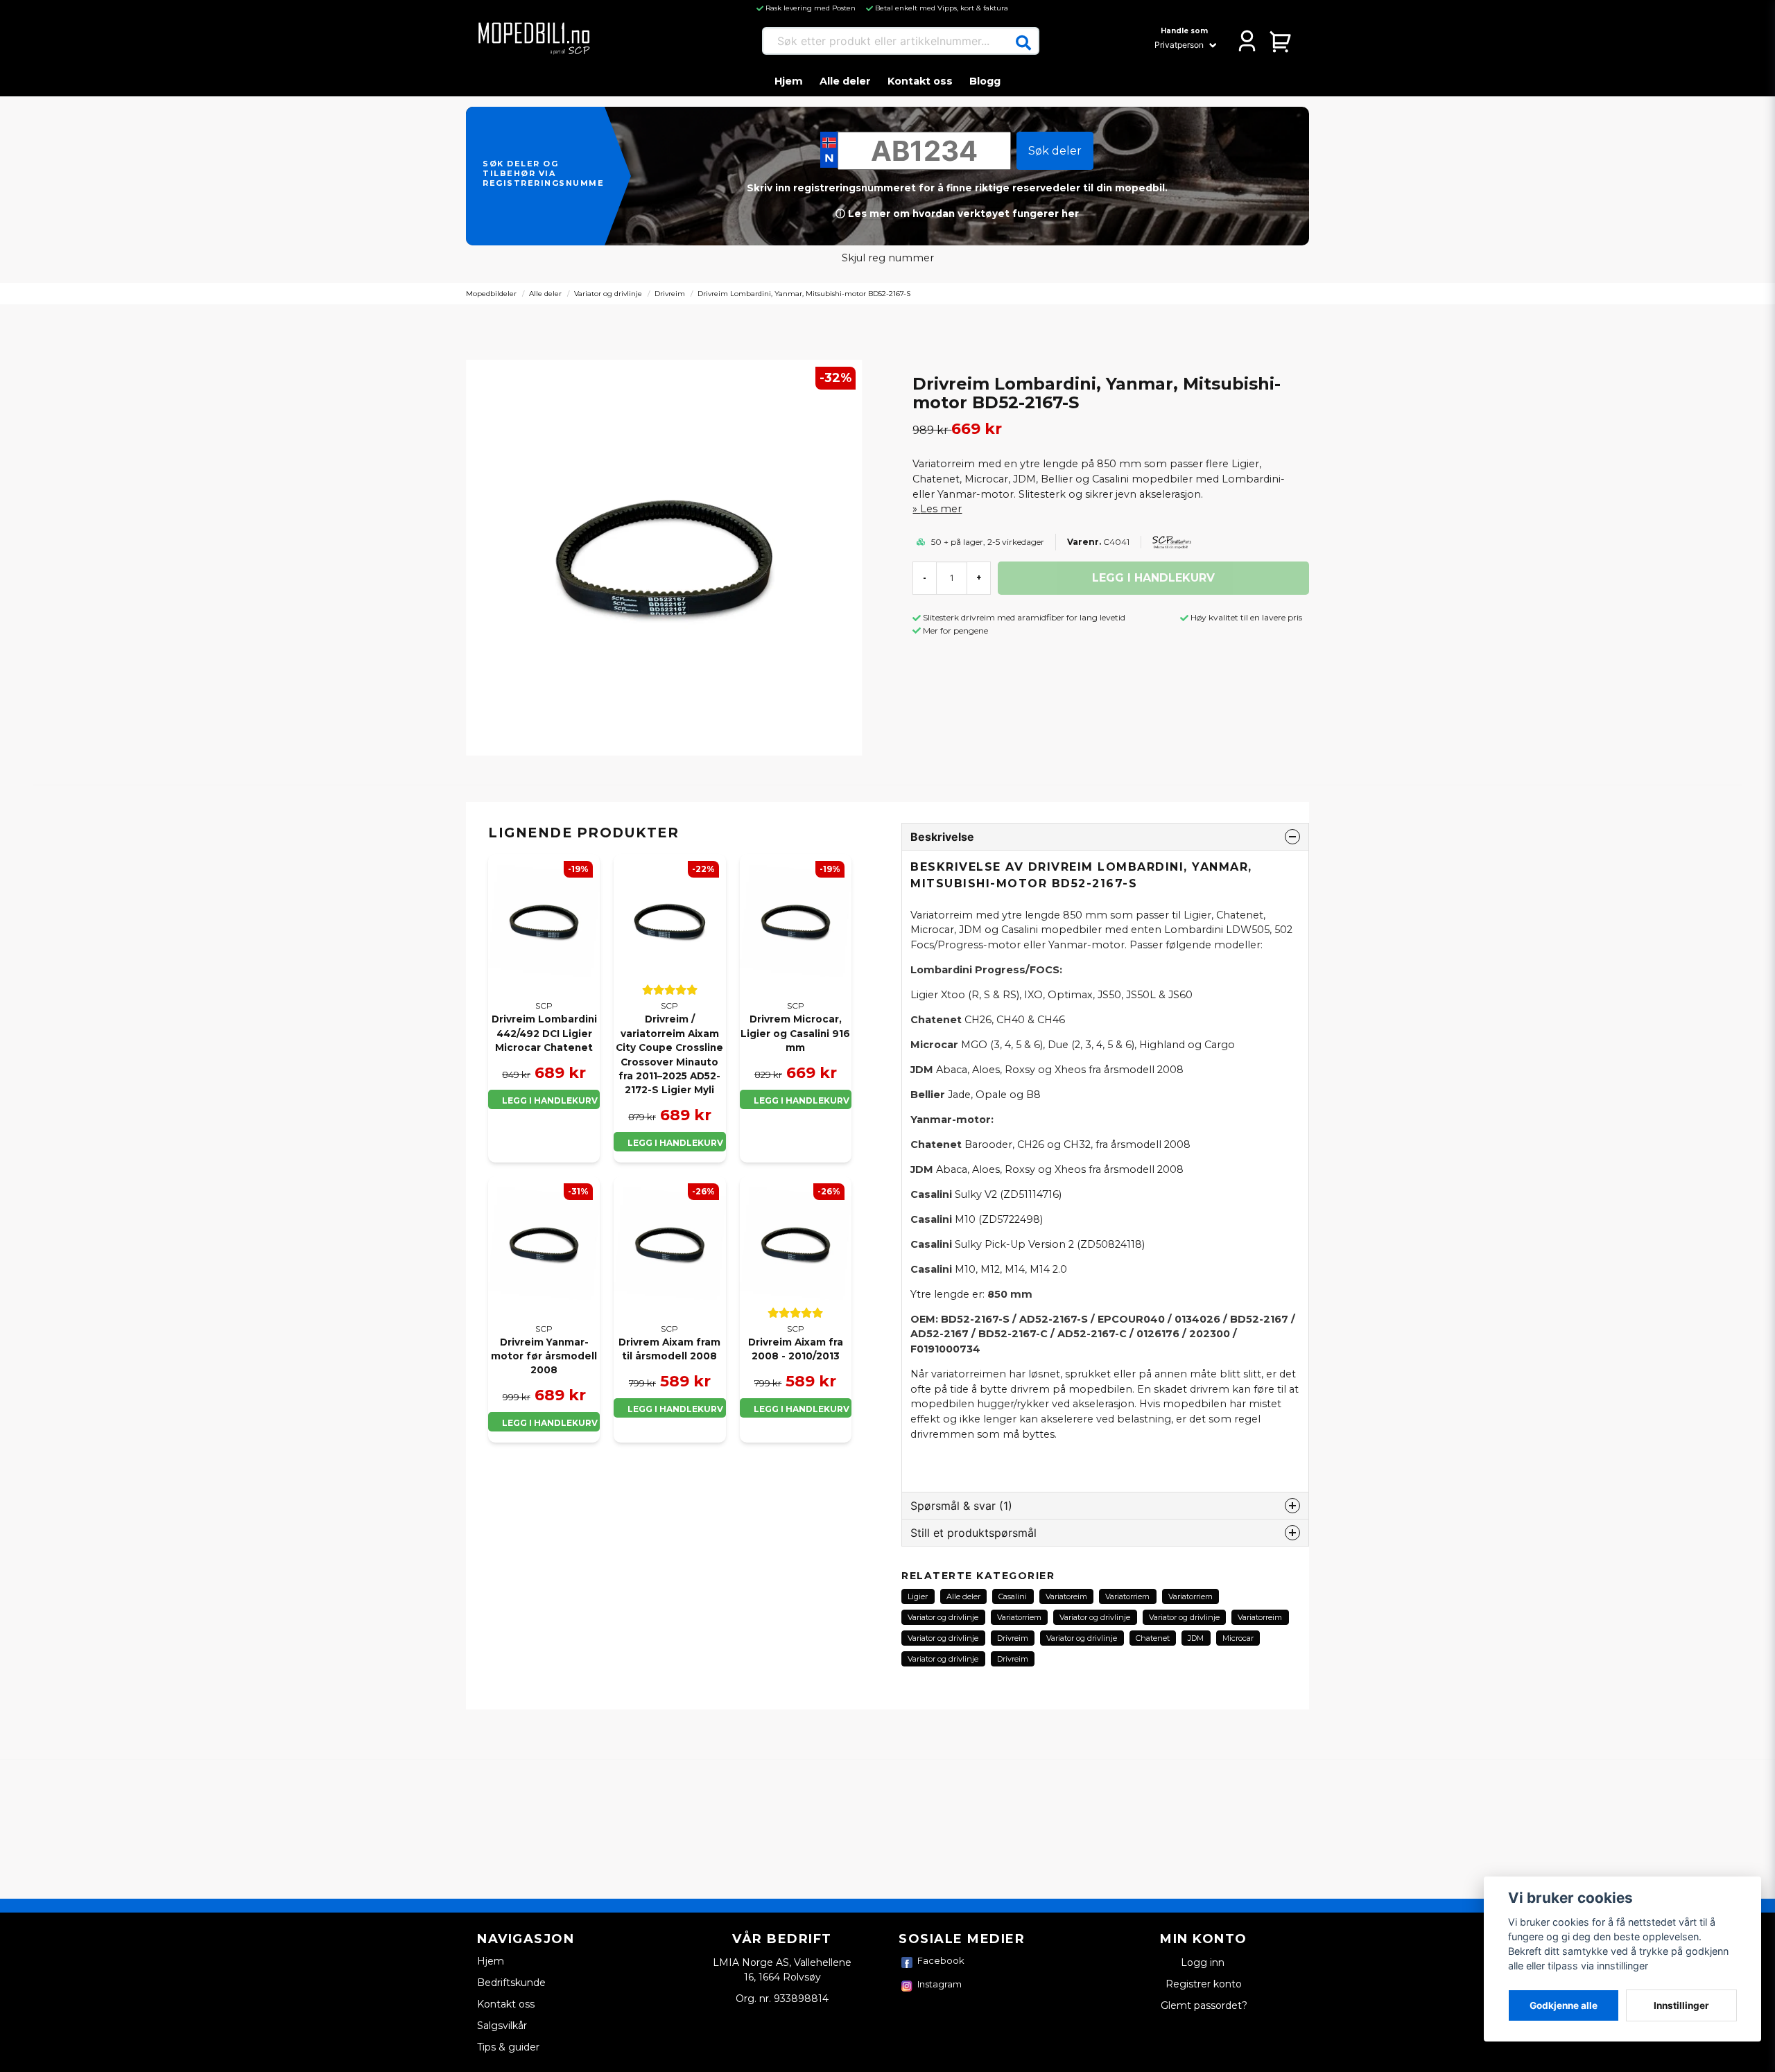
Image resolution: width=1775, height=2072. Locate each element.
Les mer (941, 509)
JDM (1196, 1638)
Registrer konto (1204, 1984)
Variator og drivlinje (608, 294)
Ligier (918, 1596)
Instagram (940, 1984)
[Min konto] (1247, 41)
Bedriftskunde (511, 1983)
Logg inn (1204, 1962)
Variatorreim (1260, 1617)
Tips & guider (508, 2047)
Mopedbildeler (491, 294)
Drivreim (670, 294)
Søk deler (1055, 151)
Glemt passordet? (1204, 2005)
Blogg (985, 81)
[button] (1023, 43)
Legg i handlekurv (550, 1100)
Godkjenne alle (1564, 2005)
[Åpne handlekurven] (1281, 41)
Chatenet (1153, 1638)
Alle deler (845, 81)
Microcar (1238, 1638)
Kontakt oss (920, 81)
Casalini (1013, 1596)
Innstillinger (1681, 2005)
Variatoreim (1066, 1596)
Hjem (789, 81)
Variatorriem (1127, 1596)
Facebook (941, 1960)
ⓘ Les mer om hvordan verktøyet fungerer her (957, 214)
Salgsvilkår (502, 2026)
